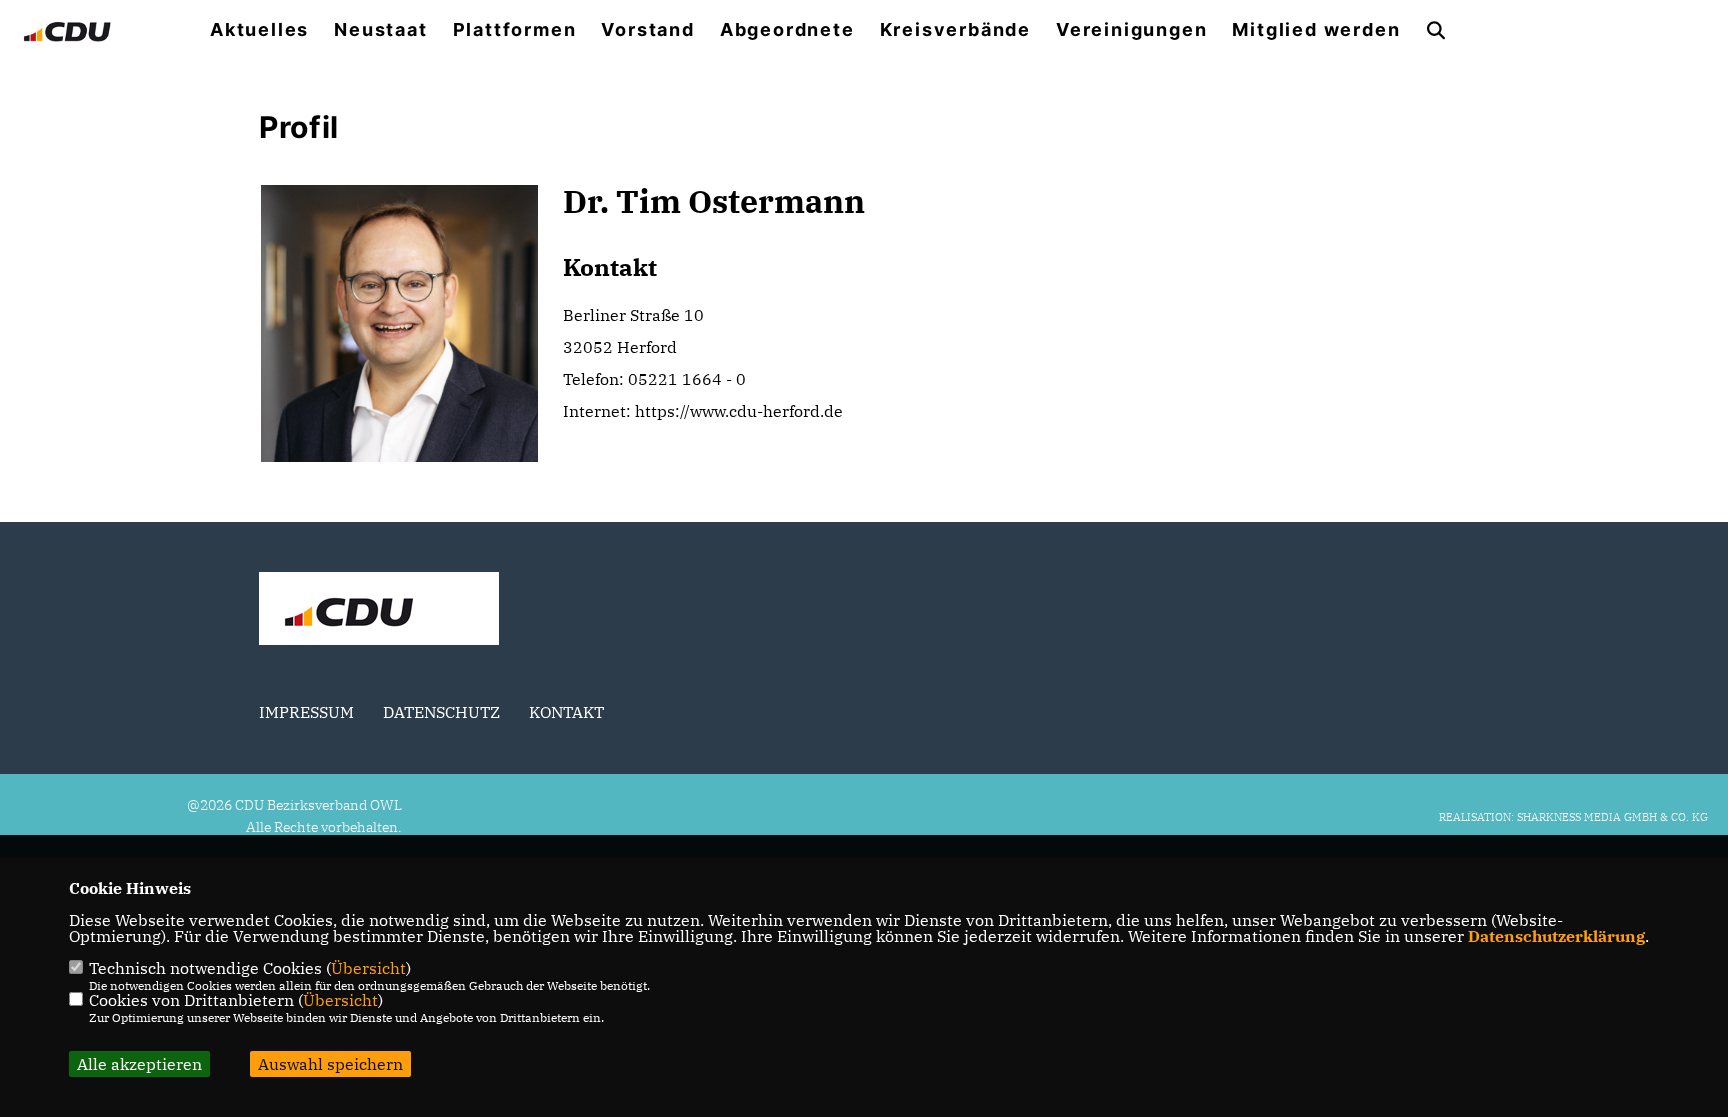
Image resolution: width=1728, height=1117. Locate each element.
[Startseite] (379, 611)
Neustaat (380, 30)
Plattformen (515, 30)
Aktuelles (259, 30)
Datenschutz (441, 712)
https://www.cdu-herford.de (739, 411)
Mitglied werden (1316, 30)
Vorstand (647, 30)
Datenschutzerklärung (1556, 936)
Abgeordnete (787, 30)
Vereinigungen (1131, 30)
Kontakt (566, 712)
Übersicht (368, 968)
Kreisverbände (955, 30)
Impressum (306, 712)
